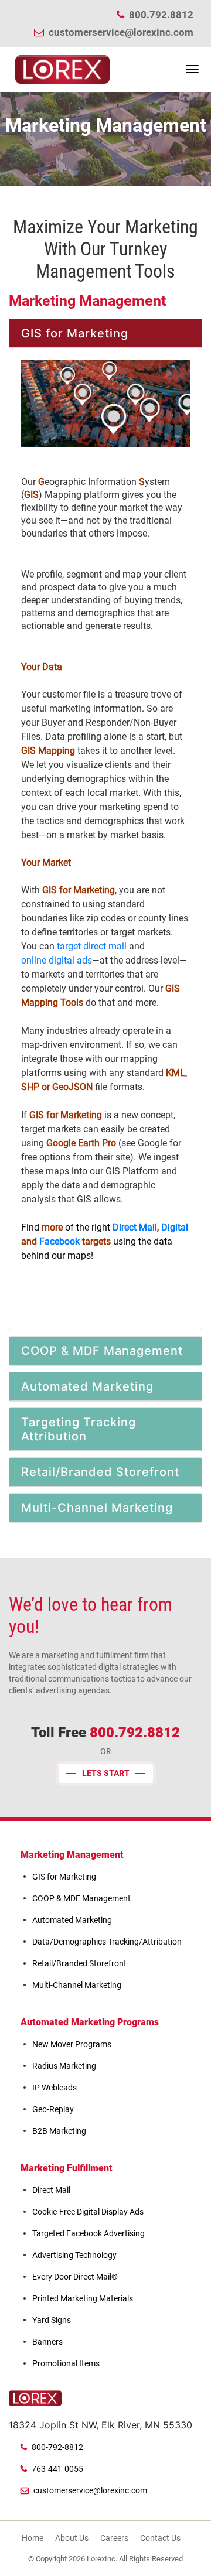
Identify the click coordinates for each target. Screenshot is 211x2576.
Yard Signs (52, 2320)
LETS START (106, 1773)
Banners (47, 2342)
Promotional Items (66, 2363)
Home (33, 2538)
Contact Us (160, 2538)
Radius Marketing (64, 2066)
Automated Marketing (87, 1386)
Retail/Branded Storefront (100, 1472)
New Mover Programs (72, 2044)
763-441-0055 (57, 2469)
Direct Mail (135, 1227)
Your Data (42, 667)
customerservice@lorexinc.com (121, 32)
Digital (175, 1227)
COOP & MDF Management (102, 1351)
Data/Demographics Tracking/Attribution (107, 1942)
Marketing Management (72, 1855)
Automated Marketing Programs (90, 2022)
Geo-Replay (53, 2109)
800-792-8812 (57, 2447)
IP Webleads (55, 2088)
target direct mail (92, 946)
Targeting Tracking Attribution (79, 1429)
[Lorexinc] (62, 69)
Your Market (46, 862)
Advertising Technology (74, 2255)
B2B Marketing (59, 2131)
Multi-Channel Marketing (97, 1508)
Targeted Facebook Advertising (89, 2233)
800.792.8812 (161, 15)
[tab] (105, 334)
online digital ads (57, 960)
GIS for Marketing (75, 333)
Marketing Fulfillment (67, 2168)
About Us (72, 2538)
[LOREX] (35, 2399)
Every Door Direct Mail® (75, 2277)
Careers (114, 2538)
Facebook (59, 1241)
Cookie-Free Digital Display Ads (88, 2212)
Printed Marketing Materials (83, 2298)
